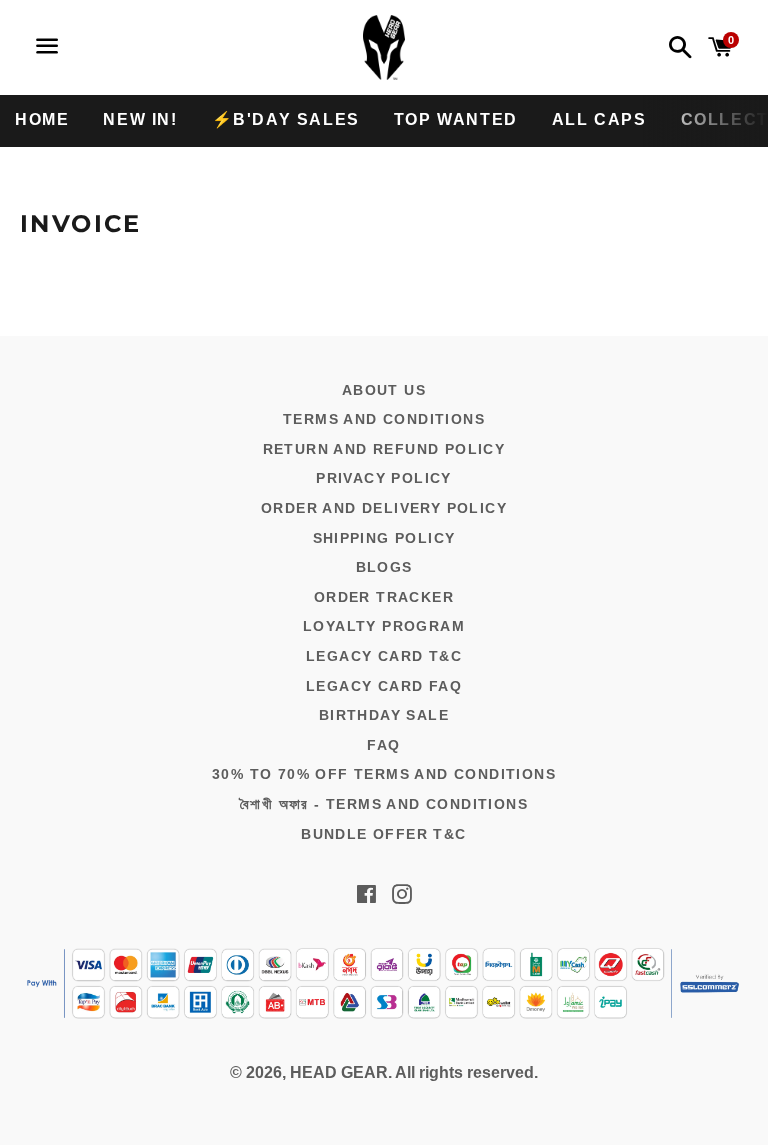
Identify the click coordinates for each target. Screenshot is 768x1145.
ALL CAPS (599, 119)
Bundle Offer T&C (383, 834)
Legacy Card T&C (384, 656)
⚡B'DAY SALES (286, 119)
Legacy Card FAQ (384, 686)
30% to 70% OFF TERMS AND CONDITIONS (384, 774)
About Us (384, 390)
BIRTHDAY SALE (384, 715)
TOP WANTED (456, 119)
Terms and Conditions (384, 419)
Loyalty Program (384, 626)
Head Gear (339, 1072)
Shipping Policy (384, 538)
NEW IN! (140, 119)
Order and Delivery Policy (384, 508)
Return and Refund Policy (384, 449)
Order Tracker (384, 597)
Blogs (384, 567)
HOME (42, 119)
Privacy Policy (384, 478)
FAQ (383, 745)
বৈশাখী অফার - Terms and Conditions (384, 804)
